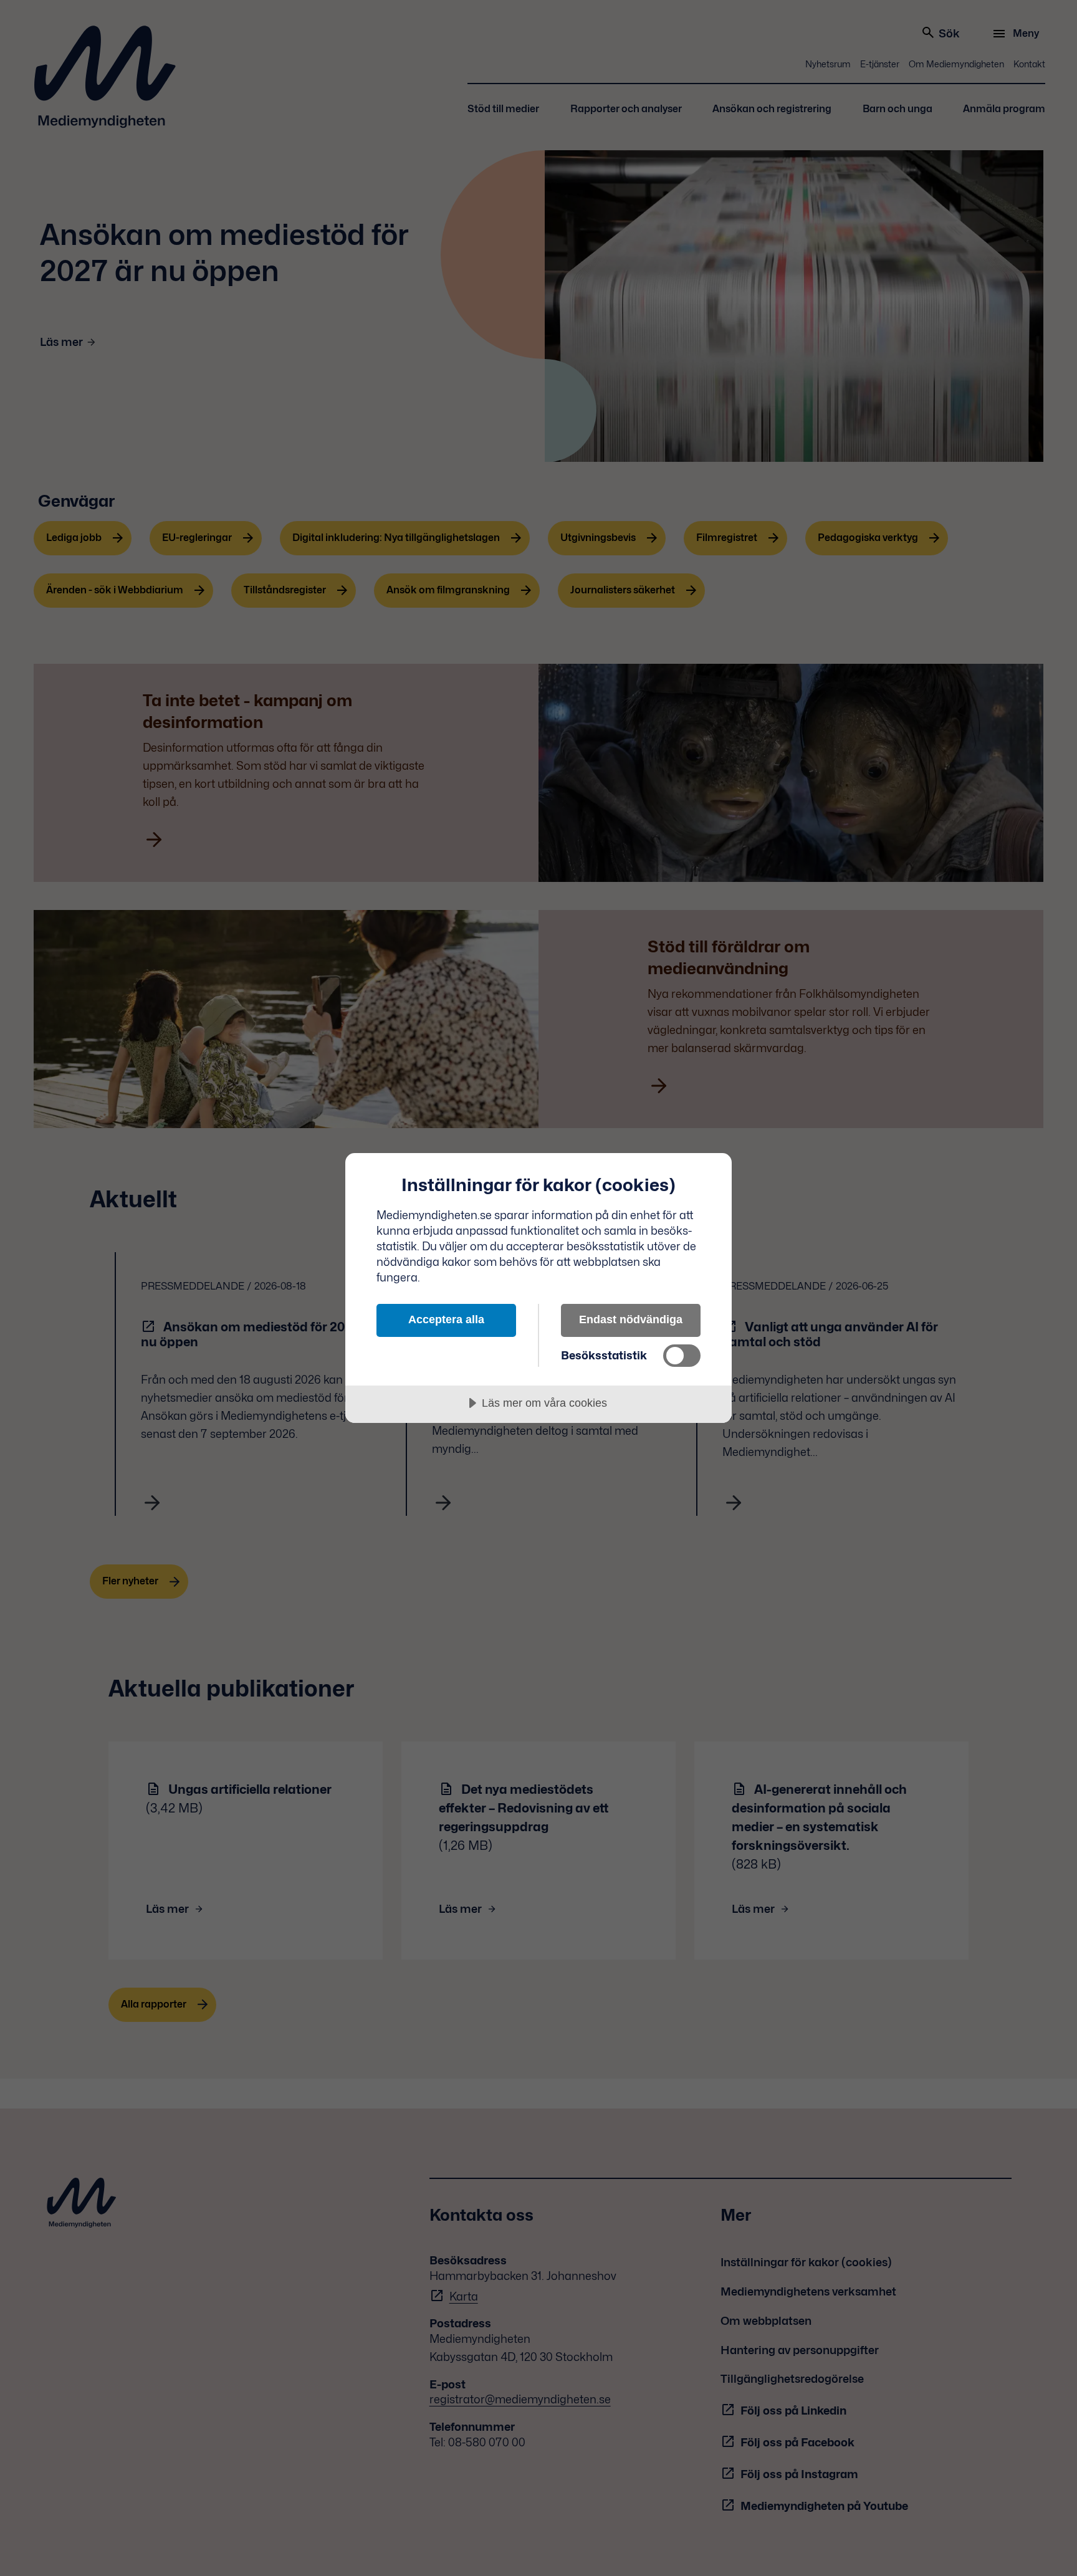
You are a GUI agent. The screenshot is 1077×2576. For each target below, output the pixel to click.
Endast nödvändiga (631, 1319)
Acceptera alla (446, 1319)
